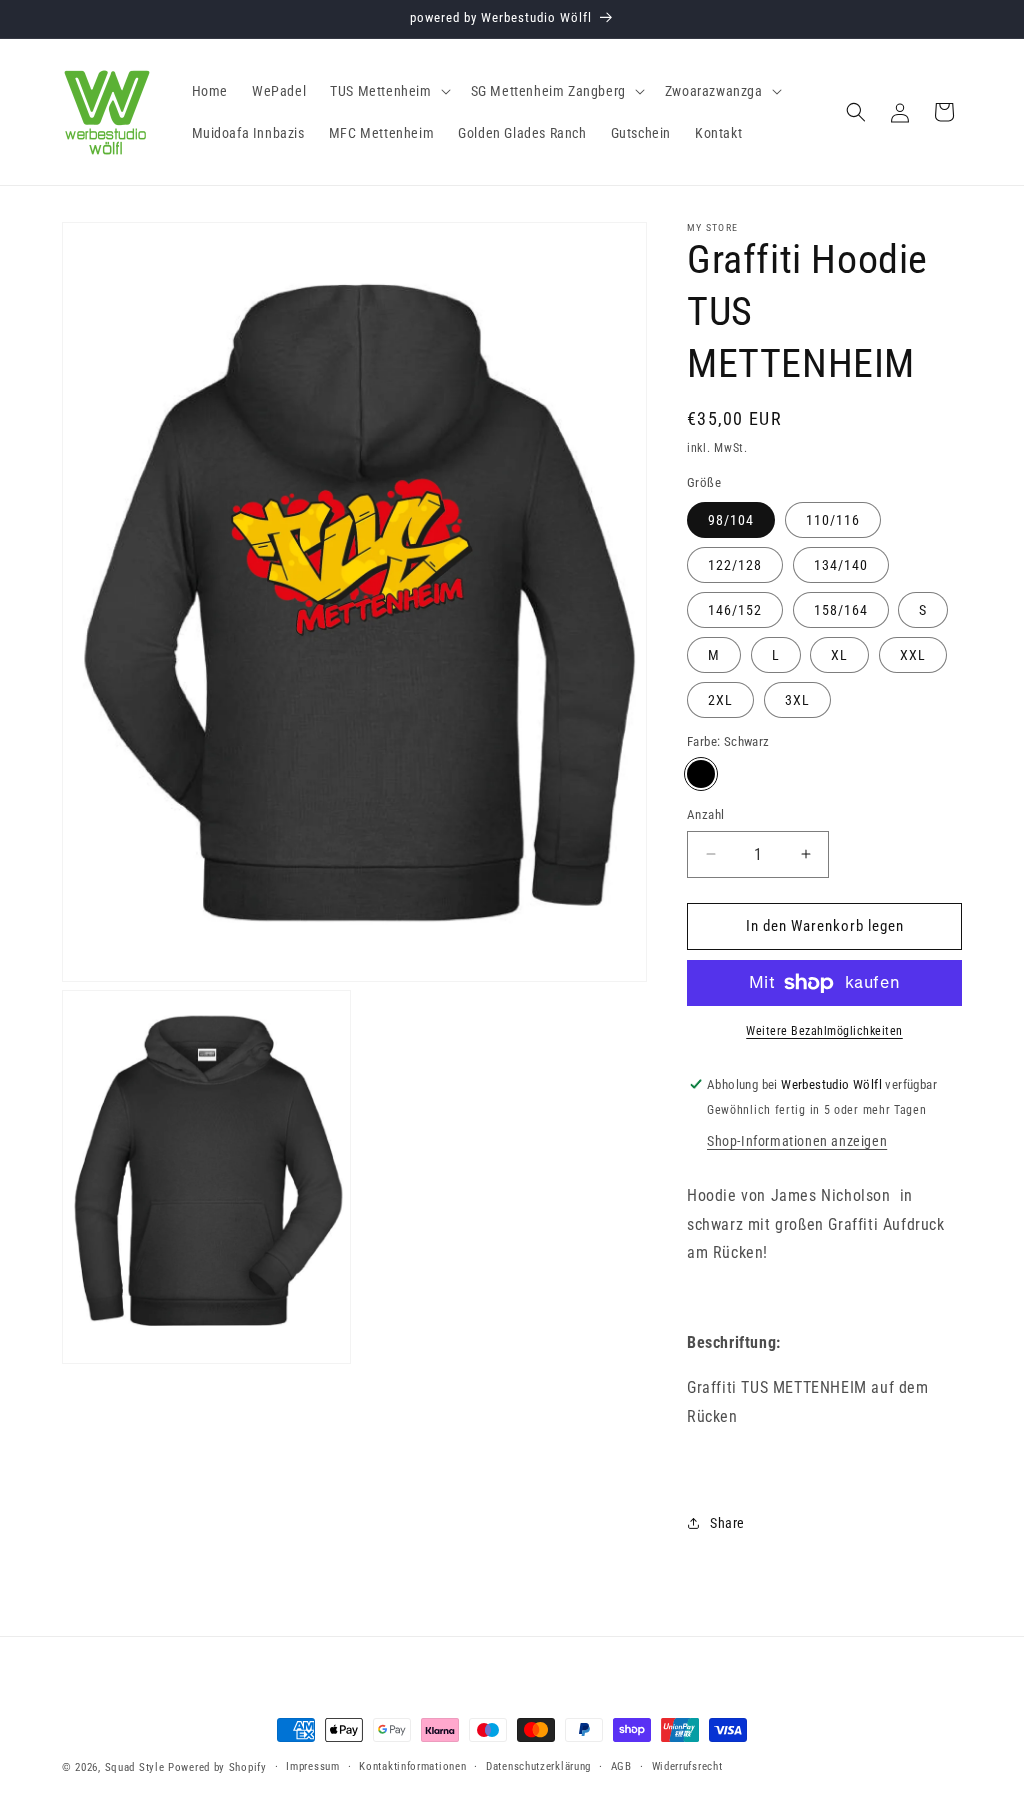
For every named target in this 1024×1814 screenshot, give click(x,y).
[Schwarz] (701, 774)
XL (839, 655)
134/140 (841, 565)
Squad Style (135, 1767)
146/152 (735, 610)
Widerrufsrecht (687, 1766)
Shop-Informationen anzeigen (797, 1141)
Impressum (312, 1766)
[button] (388, 91)
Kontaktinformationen (412, 1766)
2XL (720, 700)
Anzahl (705, 814)
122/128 (735, 565)
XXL (913, 655)
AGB (621, 1766)
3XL (797, 700)
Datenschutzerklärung (538, 1766)
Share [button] (727, 1523)
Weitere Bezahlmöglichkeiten (824, 1031)
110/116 (833, 520)
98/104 (731, 520)
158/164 (841, 610)
